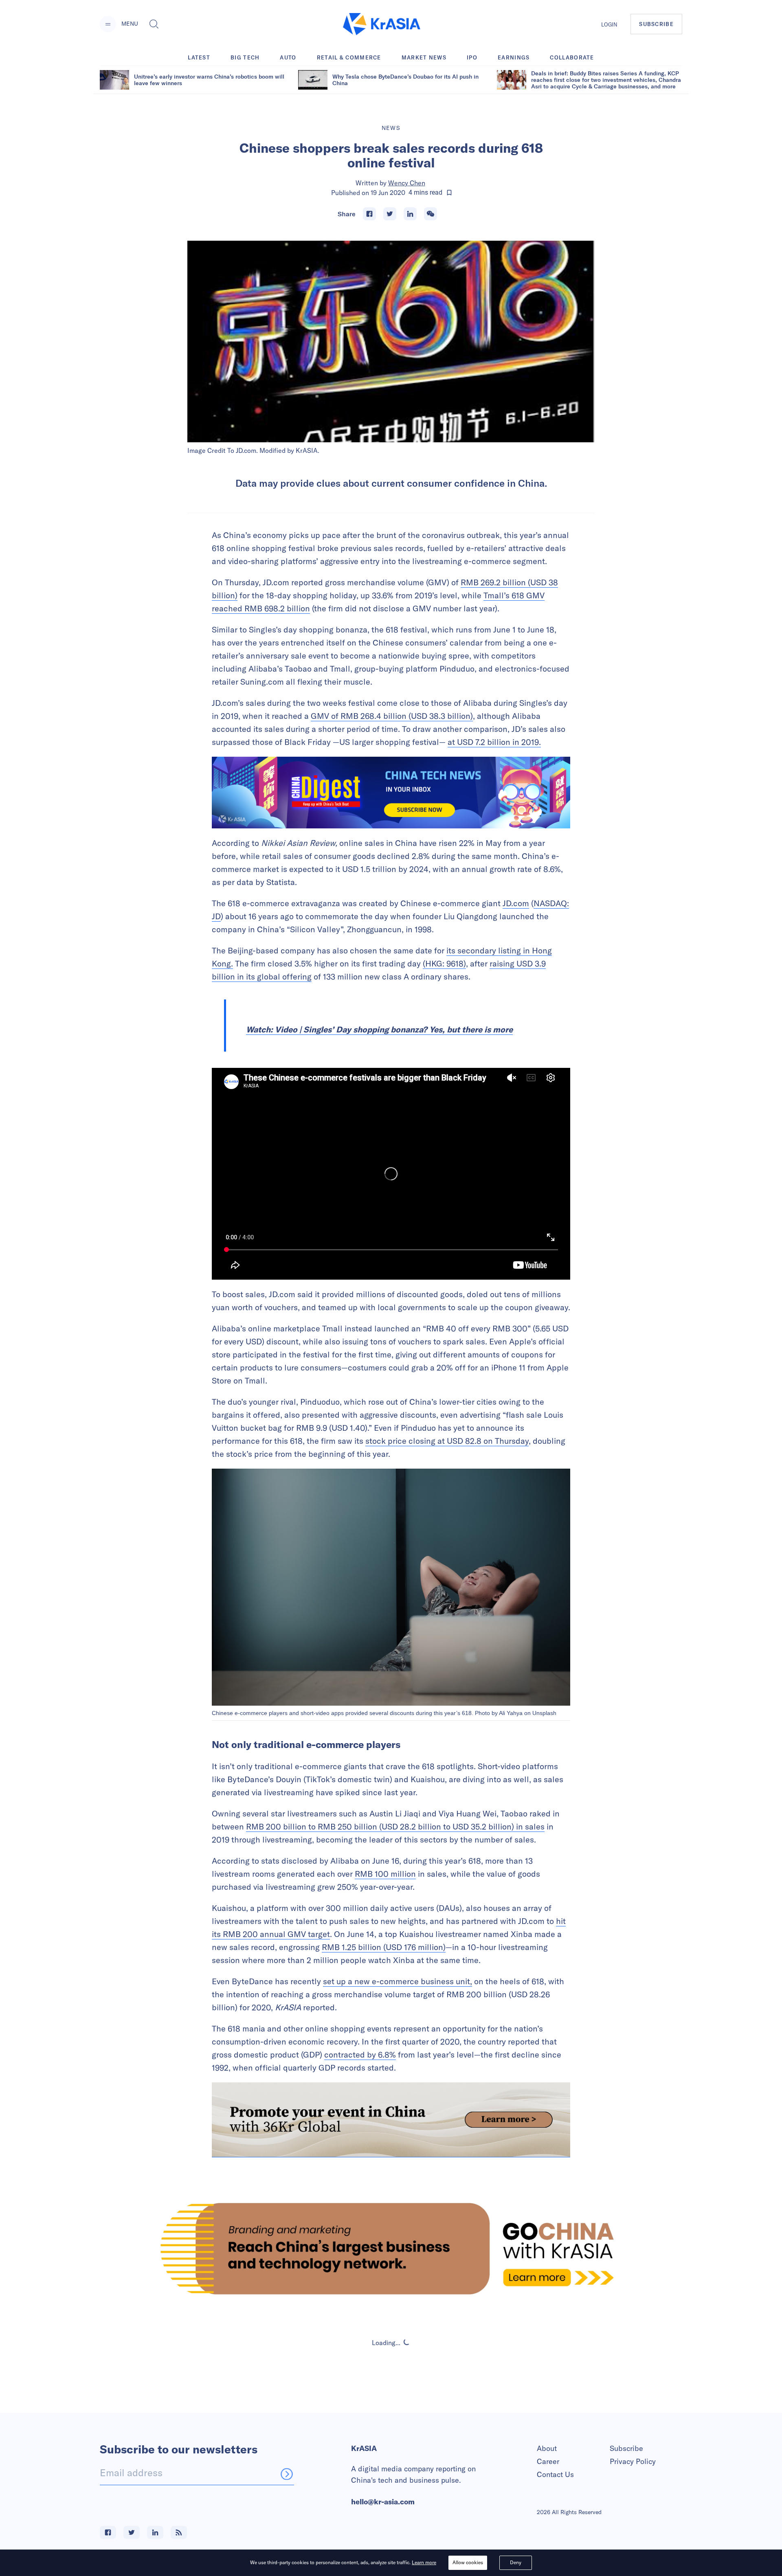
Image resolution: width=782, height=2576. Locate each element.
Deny (516, 2562)
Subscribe (626, 2448)
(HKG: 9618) (444, 963)
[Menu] (108, 24)
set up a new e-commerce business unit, (398, 1981)
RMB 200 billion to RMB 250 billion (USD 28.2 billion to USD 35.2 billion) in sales (395, 1826)
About (547, 2448)
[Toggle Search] (154, 24)
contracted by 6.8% (360, 2054)
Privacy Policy (633, 2461)
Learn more (424, 2562)
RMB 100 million (385, 1874)
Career (548, 2461)
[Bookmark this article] (449, 193)
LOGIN (609, 24)
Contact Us (555, 2474)
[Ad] (391, 2248)
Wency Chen (407, 183)
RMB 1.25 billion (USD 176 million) (384, 1947)
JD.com (516, 903)
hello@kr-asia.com (383, 2502)
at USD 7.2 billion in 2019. (494, 742)
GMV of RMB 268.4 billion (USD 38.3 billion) (392, 716)
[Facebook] (369, 214)
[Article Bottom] (391, 2120)
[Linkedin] (410, 214)
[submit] (287, 2474)
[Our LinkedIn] (155, 2532)
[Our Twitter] (132, 2532)
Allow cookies (468, 2562)
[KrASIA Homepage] (382, 24)
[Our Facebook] (108, 2532)
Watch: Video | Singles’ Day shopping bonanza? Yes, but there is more (379, 1029)
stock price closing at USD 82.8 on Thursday (447, 1441)
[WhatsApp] (431, 214)
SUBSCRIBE (656, 24)
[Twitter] (390, 214)
